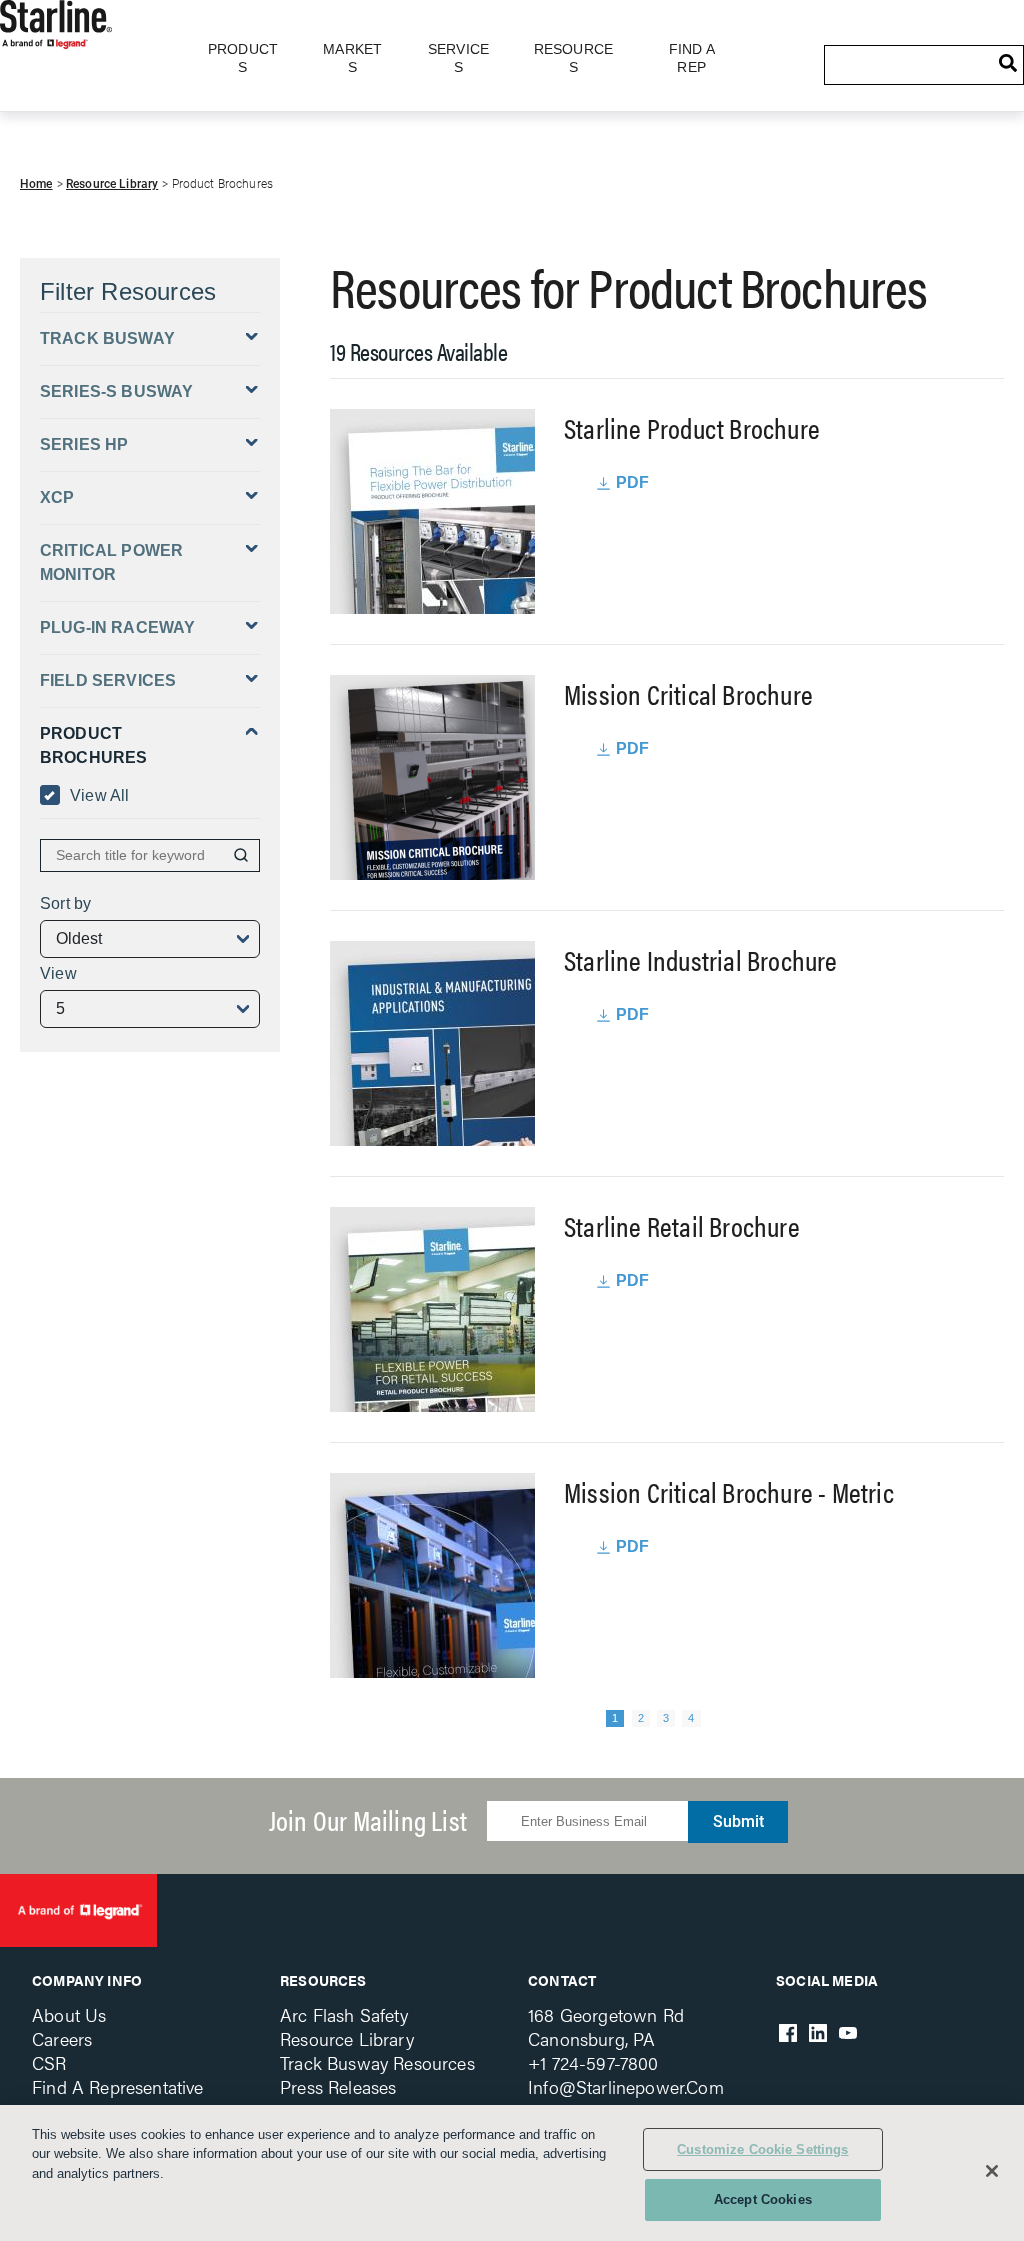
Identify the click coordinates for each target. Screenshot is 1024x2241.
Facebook (788, 2033)
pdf (633, 482)
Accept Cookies (763, 2199)
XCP (57, 497)
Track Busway (107, 338)
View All (100, 795)
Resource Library (112, 184)
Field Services (108, 680)
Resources (323, 1980)
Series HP (84, 444)
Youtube (848, 2033)
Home (36, 184)
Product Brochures (93, 745)
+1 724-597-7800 (593, 2062)
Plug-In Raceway (117, 627)
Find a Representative (118, 2086)
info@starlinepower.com (626, 2086)
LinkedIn (818, 2033)
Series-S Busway (116, 391)
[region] (512, 2173)
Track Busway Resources (377, 2062)
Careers (62, 2038)
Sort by (65, 903)
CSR (49, 2062)
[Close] (992, 2171)
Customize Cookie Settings (762, 2149)
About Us (69, 2014)
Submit (738, 1821)
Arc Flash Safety (344, 2014)
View (58, 973)
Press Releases (338, 2086)
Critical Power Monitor (111, 562)
